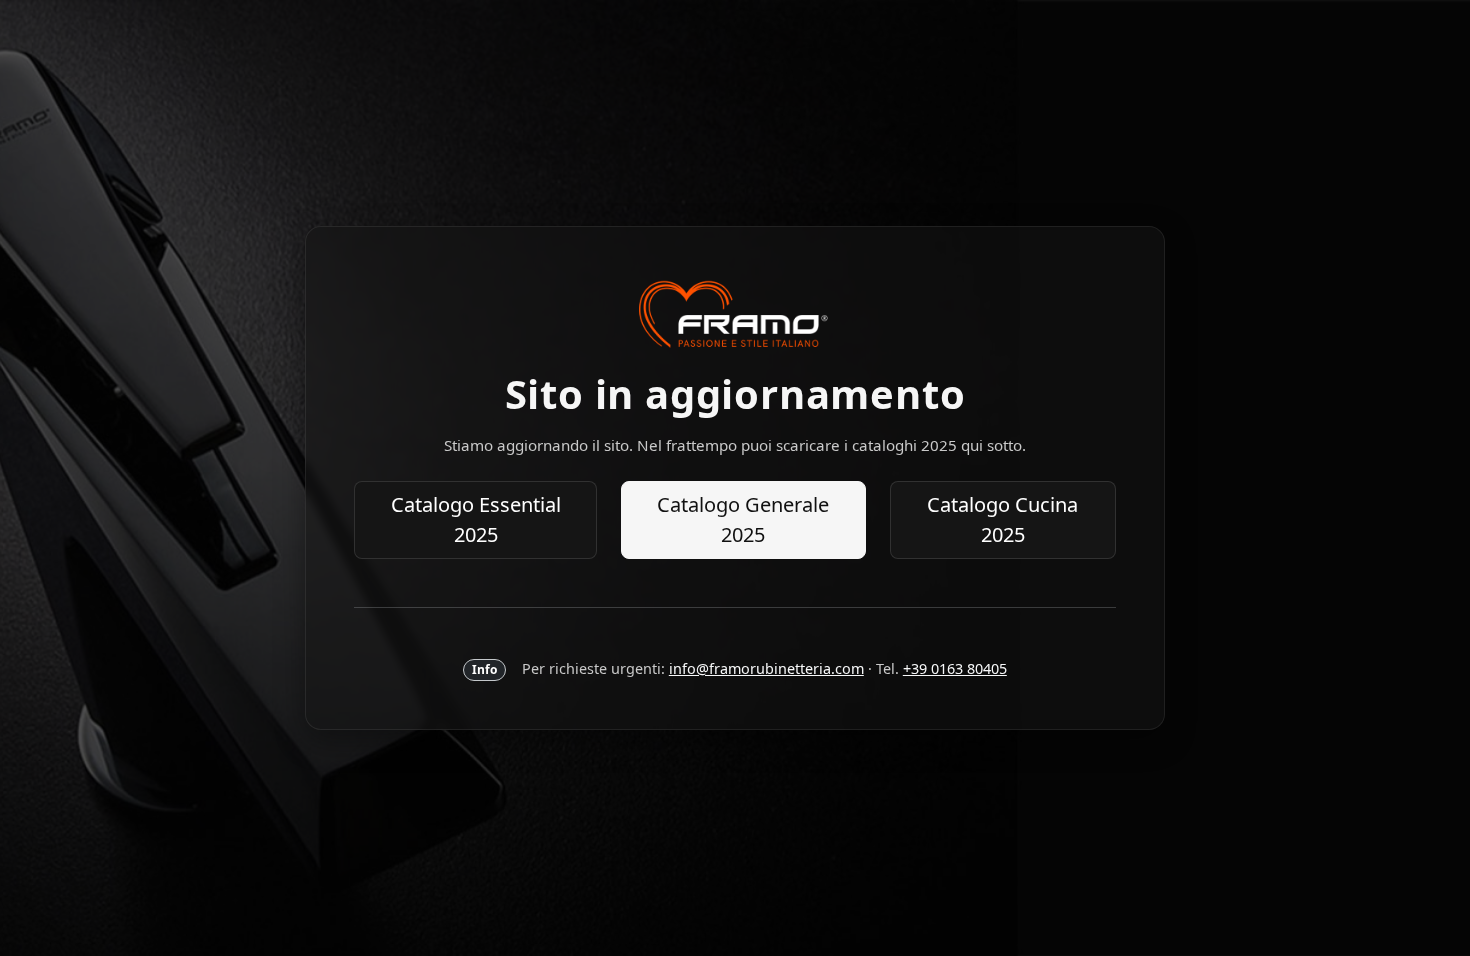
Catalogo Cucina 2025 (1002, 519)
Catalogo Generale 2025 (743, 519)
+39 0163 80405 (955, 668)
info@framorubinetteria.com (766, 668)
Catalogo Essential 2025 (476, 519)
